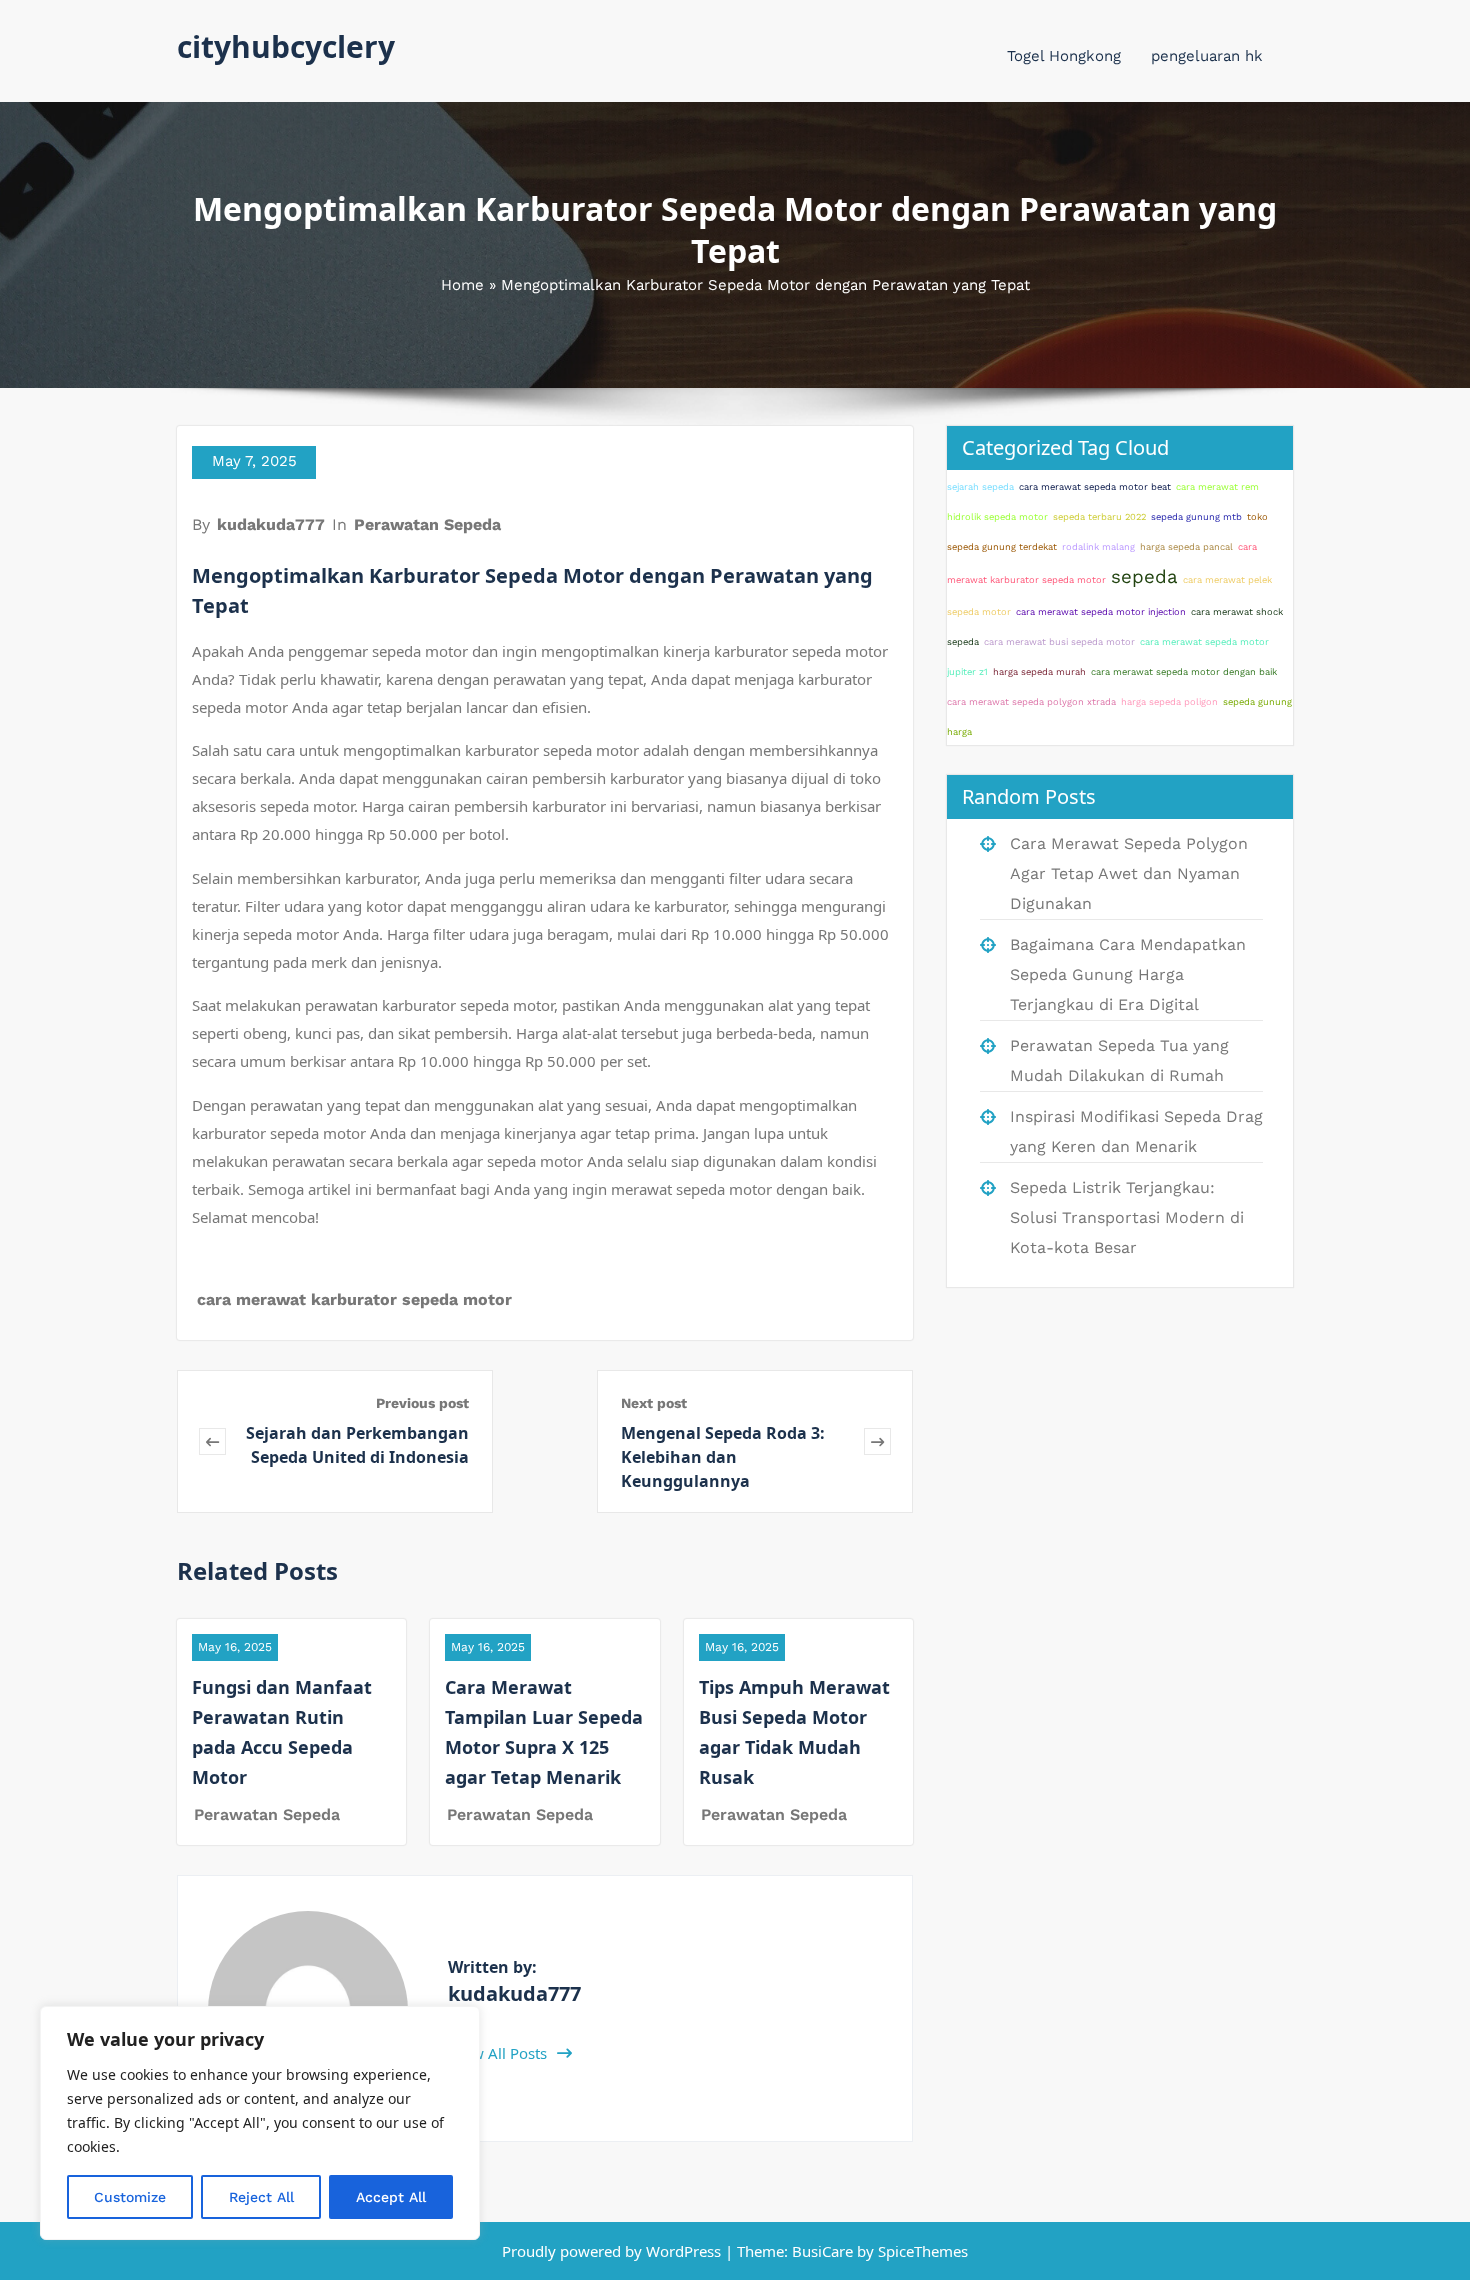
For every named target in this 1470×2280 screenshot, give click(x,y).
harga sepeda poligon (1169, 701)
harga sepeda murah (1039, 671)
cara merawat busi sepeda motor (1059, 641)
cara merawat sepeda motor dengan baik (1184, 671)
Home (462, 285)
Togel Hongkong (1064, 56)
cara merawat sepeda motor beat (1095, 486)
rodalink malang (1098, 546)
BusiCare (824, 2251)
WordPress (683, 2251)
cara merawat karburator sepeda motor (354, 1299)
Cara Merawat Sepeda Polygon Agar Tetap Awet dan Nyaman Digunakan (1129, 873)
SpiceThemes (921, 2251)
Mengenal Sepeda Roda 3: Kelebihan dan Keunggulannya (723, 1457)
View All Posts (501, 2053)
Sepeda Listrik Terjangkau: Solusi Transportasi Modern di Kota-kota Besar (1127, 1217)
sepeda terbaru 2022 (1099, 516)
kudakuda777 (271, 524)
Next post (654, 1403)
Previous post (422, 1403)
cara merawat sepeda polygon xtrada (1031, 701)
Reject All (261, 2197)
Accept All (391, 2197)
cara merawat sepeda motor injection (1101, 611)
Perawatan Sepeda (427, 524)
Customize (130, 2197)
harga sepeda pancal (1186, 546)
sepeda (1144, 577)
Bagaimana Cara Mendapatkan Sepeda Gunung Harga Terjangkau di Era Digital (1128, 974)
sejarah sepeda (980, 486)
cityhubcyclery (286, 46)
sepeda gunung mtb (1196, 516)
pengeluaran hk (1207, 56)
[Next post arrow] (877, 1441)
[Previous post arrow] (212, 1441)
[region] (260, 2123)
